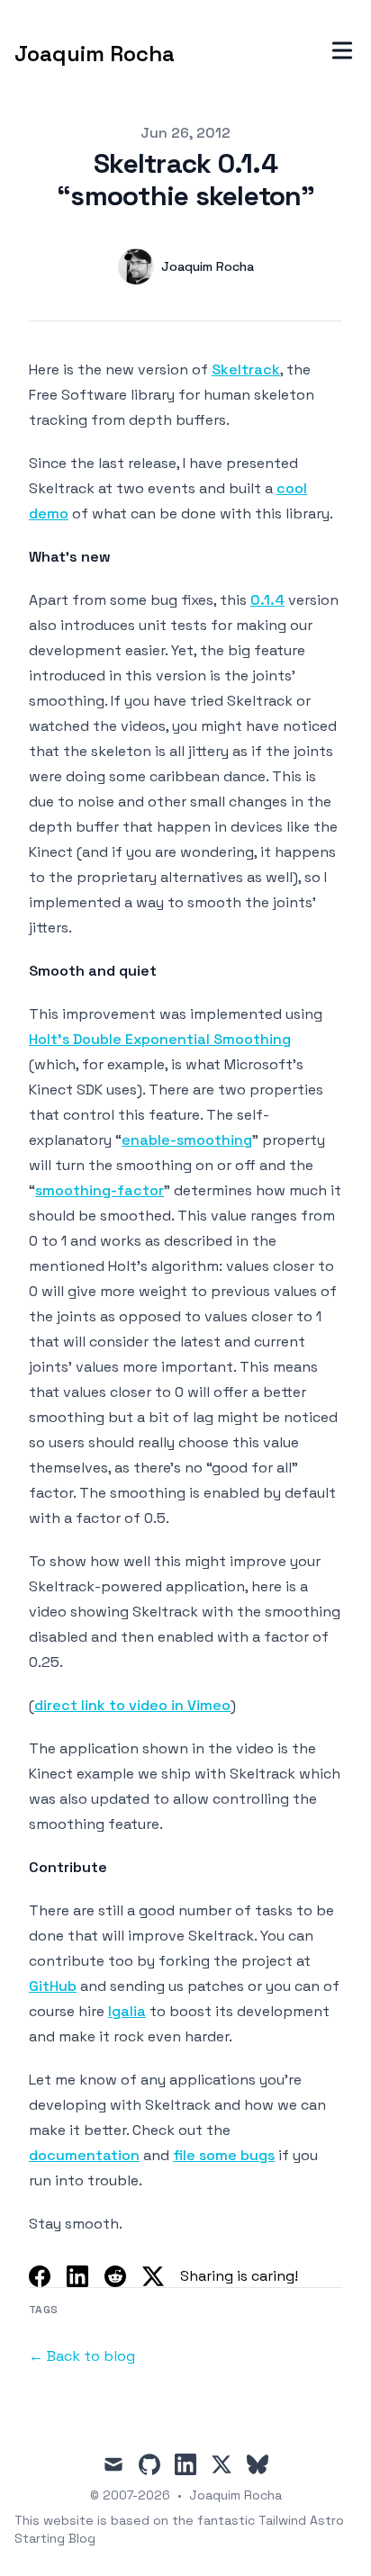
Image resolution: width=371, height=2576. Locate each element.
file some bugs (224, 2155)
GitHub (53, 1986)
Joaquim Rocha (235, 2495)
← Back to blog (82, 2356)
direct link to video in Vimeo (132, 1705)
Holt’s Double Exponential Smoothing (160, 1039)
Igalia (127, 2011)
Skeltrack (246, 369)
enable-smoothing (187, 1140)
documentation (84, 2155)
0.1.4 (267, 600)
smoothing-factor (100, 1190)
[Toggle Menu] (342, 50)
